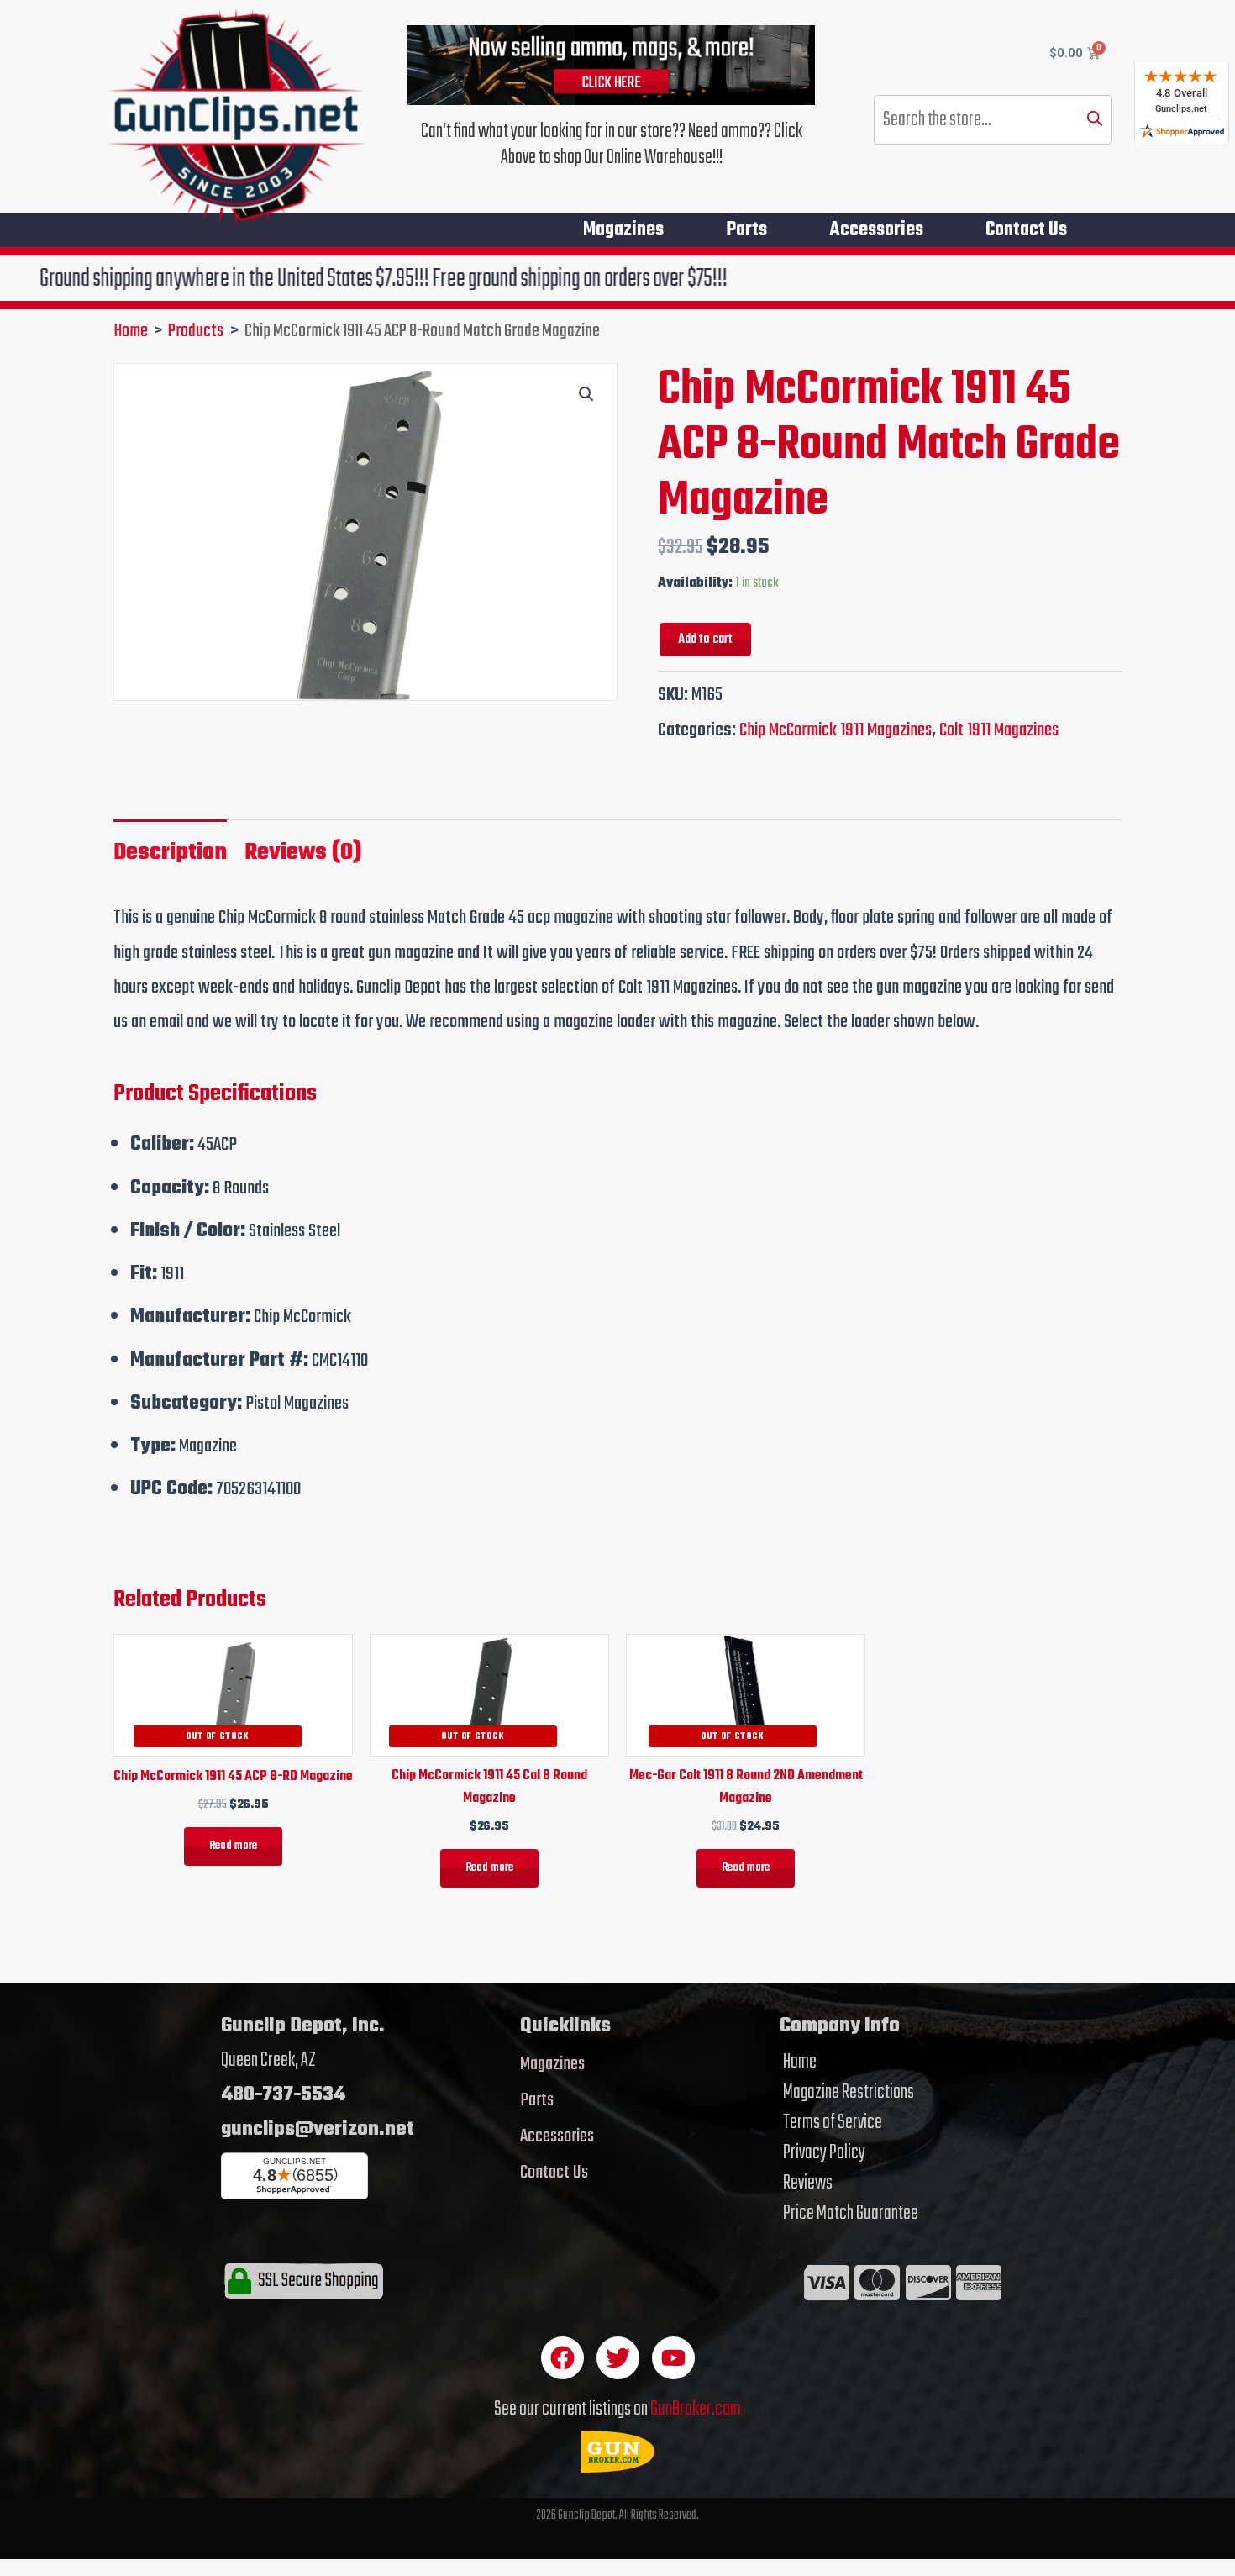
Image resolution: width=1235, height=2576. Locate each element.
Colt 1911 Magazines (999, 730)
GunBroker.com (696, 2409)
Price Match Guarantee (851, 2214)
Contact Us (1026, 230)
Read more (233, 1846)
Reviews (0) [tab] (303, 853)
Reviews (808, 2184)
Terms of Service (833, 2123)
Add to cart (705, 639)
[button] (586, 394)
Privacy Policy (824, 2153)
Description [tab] (170, 853)
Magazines (623, 230)
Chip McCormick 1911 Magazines (836, 730)
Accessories (876, 230)
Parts (746, 230)
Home (800, 2062)
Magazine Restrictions (849, 2093)
